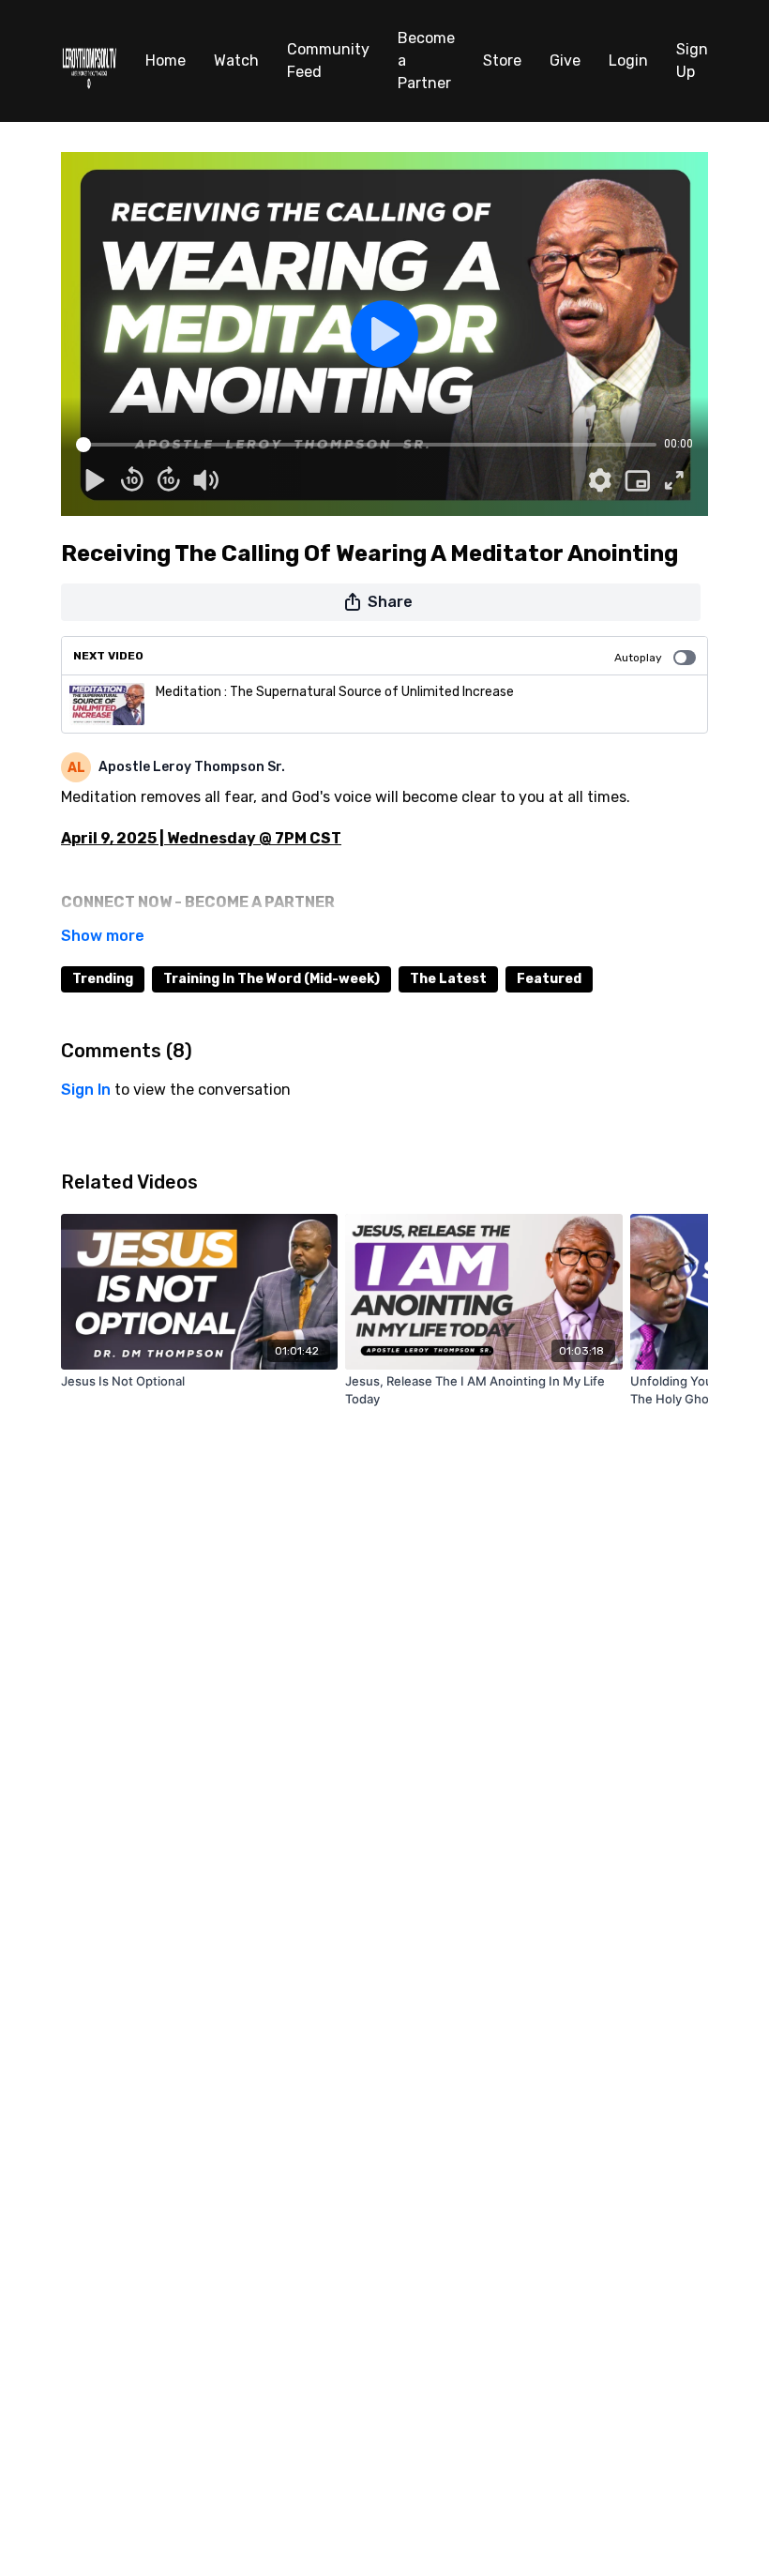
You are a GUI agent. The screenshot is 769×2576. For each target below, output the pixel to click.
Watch (236, 61)
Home (166, 61)
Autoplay (638, 658)
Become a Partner (426, 61)
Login (628, 61)
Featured (549, 979)
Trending (103, 979)
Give (565, 61)
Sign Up (692, 61)
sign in (86, 1090)
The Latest (448, 979)
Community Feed (328, 61)
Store (502, 61)
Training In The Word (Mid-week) (271, 979)
